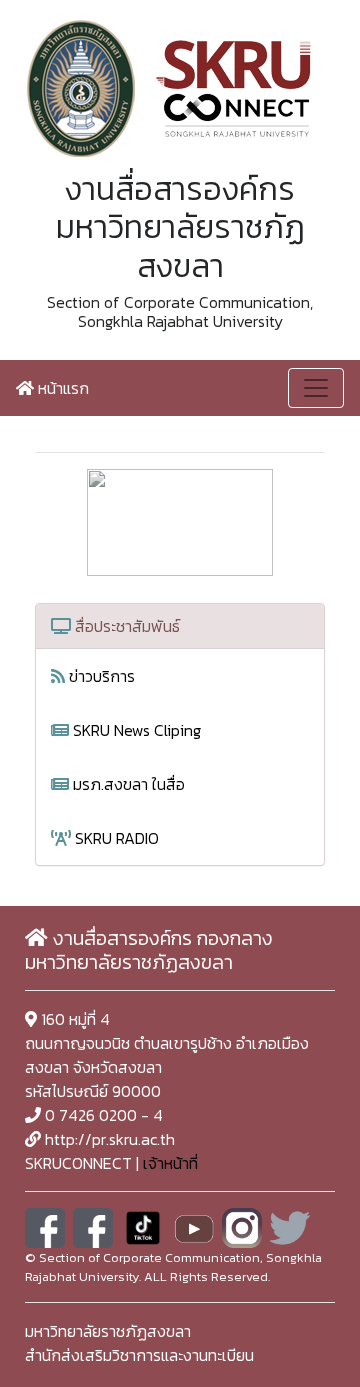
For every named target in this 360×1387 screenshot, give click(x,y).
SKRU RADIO (115, 838)
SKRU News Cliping (135, 730)
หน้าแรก (61, 388)
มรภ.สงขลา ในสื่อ (127, 784)
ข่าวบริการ (100, 676)
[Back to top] (300, 1327)
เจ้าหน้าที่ (170, 1163)
